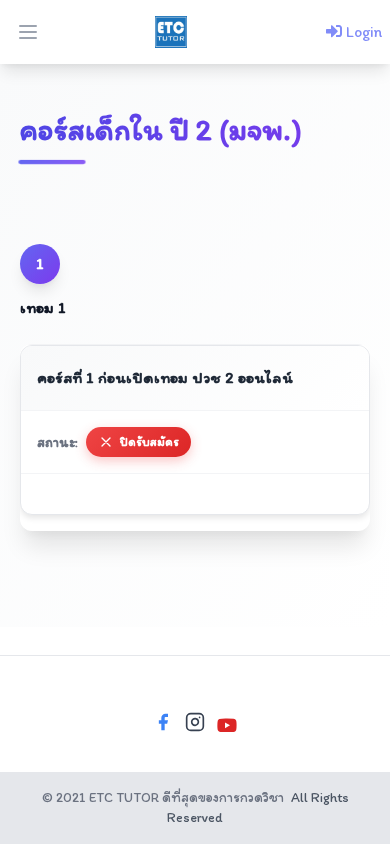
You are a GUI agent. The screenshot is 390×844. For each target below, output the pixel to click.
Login (362, 31)
